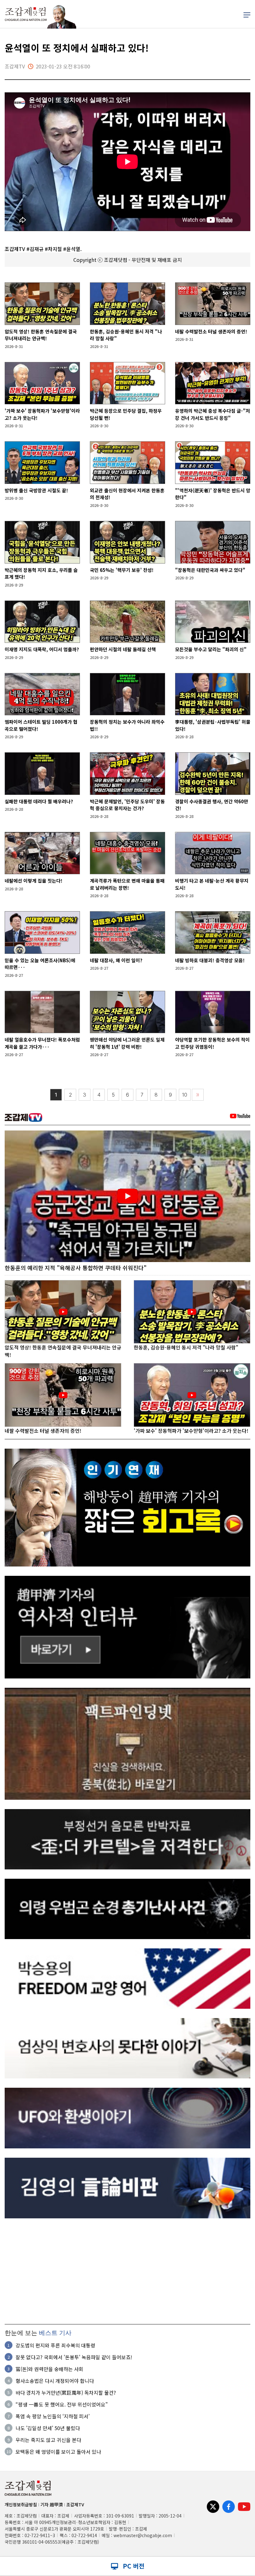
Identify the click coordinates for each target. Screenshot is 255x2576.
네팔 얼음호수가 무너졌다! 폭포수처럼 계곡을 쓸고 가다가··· (42, 1043)
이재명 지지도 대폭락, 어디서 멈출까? (42, 649)
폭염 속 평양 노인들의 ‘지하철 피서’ (53, 2416)
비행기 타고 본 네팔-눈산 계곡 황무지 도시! (212, 884)
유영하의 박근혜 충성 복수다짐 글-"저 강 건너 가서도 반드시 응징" (213, 414)
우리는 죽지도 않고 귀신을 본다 (48, 2440)
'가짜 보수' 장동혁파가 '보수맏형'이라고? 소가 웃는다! (42, 414)
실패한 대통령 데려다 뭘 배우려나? (39, 801)
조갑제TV (75, 2504)
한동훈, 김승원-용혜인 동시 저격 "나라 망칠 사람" (126, 335)
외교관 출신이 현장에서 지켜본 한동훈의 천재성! (127, 494)
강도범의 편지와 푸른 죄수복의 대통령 (55, 2345)
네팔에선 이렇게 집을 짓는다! (34, 881)
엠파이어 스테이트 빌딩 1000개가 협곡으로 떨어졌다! (41, 725)
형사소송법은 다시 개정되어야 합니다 (55, 2381)
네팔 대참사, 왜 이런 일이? (116, 960)
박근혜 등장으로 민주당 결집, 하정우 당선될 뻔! (126, 414)
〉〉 (198, 1095)
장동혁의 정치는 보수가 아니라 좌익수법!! (127, 725)
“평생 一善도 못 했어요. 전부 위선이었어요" (62, 2404)
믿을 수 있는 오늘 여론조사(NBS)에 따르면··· (40, 964)
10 (185, 1095)
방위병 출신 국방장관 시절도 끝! (36, 490)
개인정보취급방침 (21, 2504)
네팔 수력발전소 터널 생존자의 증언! (211, 331)
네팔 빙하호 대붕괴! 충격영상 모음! (210, 960)
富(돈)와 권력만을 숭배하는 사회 (49, 2369)
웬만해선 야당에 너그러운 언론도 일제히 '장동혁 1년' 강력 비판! (127, 1043)
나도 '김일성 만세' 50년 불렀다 (48, 2428)
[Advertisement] (127, 2271)
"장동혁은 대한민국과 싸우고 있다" (210, 570)
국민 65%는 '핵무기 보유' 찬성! (122, 570)
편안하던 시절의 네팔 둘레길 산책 (123, 649)
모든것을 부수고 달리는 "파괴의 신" (211, 649)
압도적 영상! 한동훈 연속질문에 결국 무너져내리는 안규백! (41, 335)
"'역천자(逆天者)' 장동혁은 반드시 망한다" (213, 494)
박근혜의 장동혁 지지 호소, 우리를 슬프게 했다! (41, 573)
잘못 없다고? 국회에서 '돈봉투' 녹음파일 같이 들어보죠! (74, 2357)
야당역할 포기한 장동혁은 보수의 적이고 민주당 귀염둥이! (212, 1043)
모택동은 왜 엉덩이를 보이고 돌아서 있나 (58, 2452)
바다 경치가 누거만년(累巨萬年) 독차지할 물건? (66, 2393)
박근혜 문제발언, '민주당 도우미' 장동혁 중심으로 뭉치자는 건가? (127, 805)
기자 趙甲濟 (52, 2504)
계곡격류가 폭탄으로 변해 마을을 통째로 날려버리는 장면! (127, 884)
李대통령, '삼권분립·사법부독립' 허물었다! (213, 725)
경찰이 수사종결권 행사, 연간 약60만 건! (212, 805)
